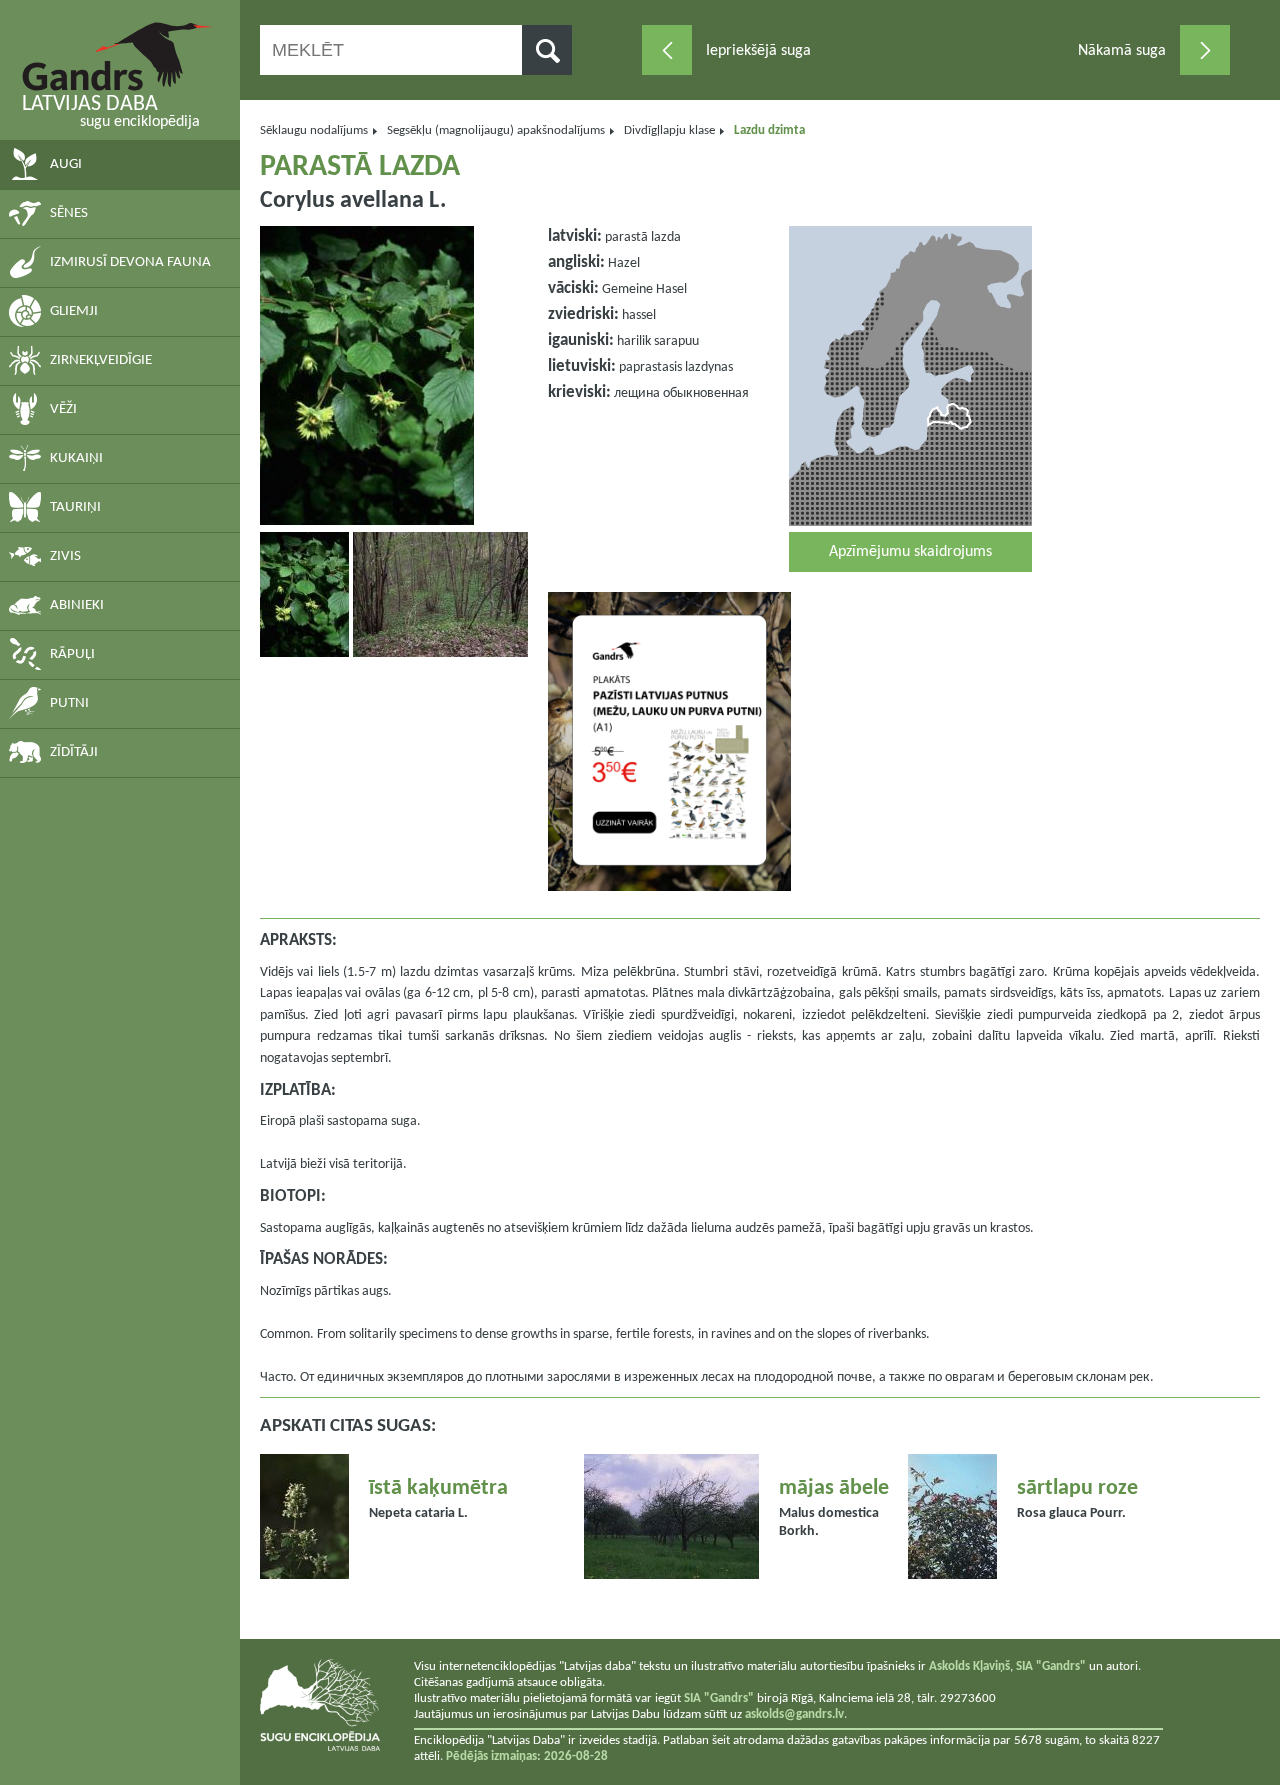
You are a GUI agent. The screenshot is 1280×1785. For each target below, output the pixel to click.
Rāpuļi (72, 654)
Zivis (65, 556)
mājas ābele (834, 1488)
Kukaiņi (76, 458)
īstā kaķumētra (438, 1488)
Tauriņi (75, 507)
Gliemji (74, 311)
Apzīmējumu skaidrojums (910, 552)
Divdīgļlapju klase (669, 130)
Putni (69, 703)
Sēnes (69, 213)
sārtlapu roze (1077, 1488)
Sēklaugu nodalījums (314, 130)
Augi (66, 164)
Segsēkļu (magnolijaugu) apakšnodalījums (496, 130)
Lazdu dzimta (769, 130)
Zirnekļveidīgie (101, 360)
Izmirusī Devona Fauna (130, 262)
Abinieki (77, 605)
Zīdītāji (74, 752)
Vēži (63, 409)
